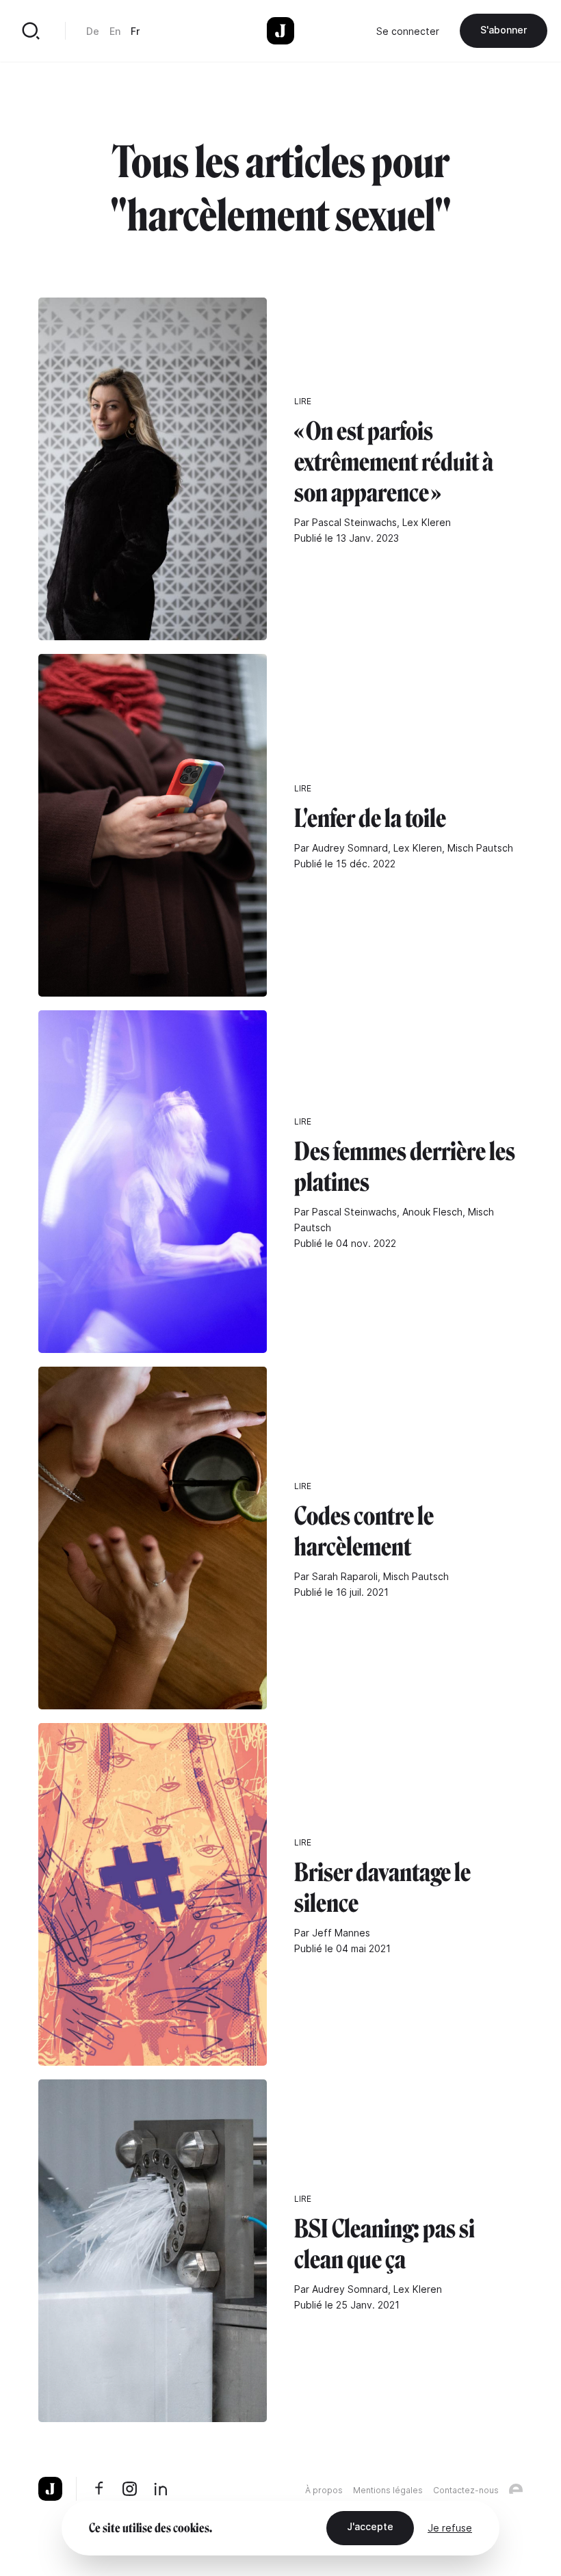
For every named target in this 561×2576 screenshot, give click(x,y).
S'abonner (504, 30)
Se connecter (408, 31)
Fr (135, 31)
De (93, 31)
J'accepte (370, 2526)
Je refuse (450, 2528)
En (115, 31)
